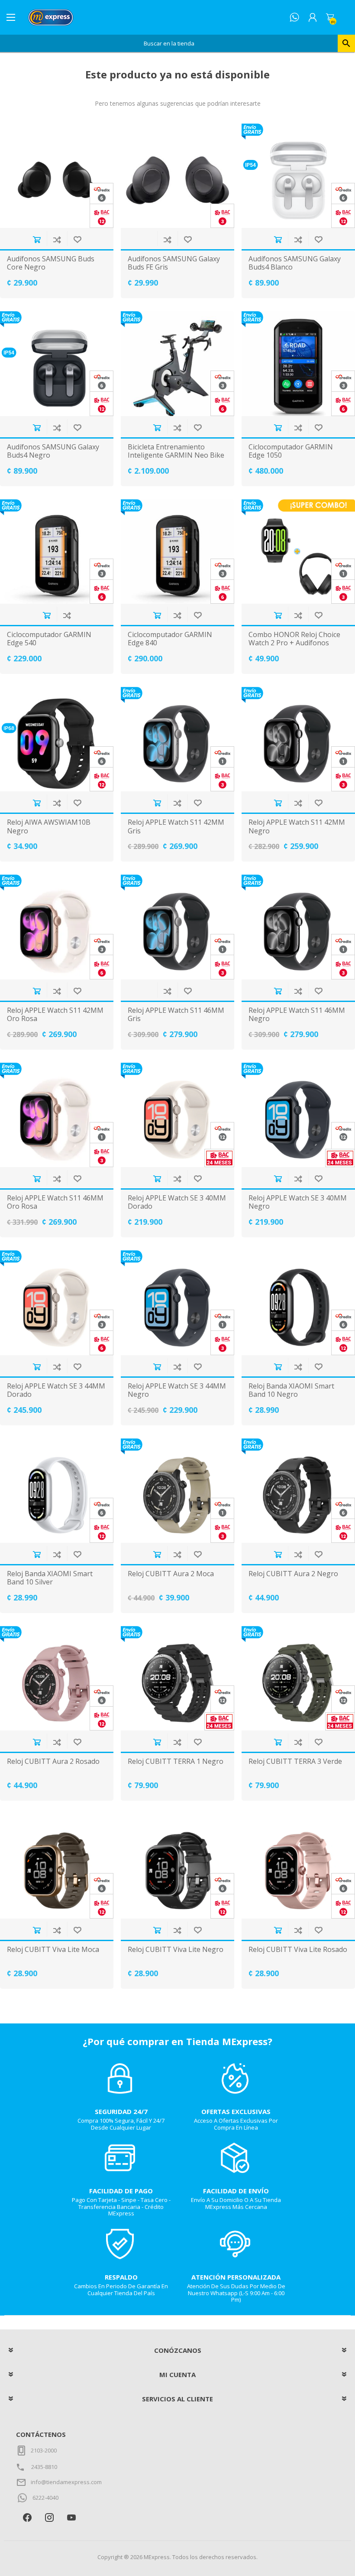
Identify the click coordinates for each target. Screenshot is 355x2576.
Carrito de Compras (330, 17)
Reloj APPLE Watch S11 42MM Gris (176, 826)
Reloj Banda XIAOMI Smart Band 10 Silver (50, 1578)
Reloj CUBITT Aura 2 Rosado (53, 1761)
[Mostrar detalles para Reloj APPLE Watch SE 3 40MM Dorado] (177, 1115)
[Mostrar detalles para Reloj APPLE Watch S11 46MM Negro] (298, 927)
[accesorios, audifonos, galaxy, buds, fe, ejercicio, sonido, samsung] (177, 176)
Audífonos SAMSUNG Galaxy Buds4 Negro (53, 451)
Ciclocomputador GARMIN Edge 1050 (291, 451)
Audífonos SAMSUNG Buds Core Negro (51, 263)
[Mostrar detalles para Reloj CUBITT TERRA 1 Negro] (177, 1678)
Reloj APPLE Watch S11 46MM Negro (297, 1015)
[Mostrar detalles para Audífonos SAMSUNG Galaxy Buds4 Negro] (57, 363)
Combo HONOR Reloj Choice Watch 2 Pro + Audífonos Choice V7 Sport (294, 643)
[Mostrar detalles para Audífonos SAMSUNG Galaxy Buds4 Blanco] (298, 176)
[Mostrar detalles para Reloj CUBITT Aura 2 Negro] (298, 1491)
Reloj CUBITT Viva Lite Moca (53, 1950)
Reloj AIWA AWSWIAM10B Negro (49, 826)
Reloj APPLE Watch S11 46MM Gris (176, 1015)
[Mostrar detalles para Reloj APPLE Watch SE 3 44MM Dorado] (57, 1303)
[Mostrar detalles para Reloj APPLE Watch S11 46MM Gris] (177, 927)
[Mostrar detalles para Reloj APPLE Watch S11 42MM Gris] (177, 739)
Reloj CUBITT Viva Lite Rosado (298, 1950)
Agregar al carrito (37, 239)
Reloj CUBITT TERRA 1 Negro (176, 1761)
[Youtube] (71, 2517)
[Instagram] (49, 2517)
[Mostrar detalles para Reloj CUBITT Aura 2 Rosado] (57, 1678)
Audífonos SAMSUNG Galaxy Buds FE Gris (174, 263)
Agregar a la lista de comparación (57, 239)
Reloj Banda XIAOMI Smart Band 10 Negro (291, 1390)
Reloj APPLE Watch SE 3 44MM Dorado (56, 1390)
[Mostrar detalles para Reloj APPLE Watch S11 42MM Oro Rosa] (57, 927)
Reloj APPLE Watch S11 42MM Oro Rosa (55, 1015)
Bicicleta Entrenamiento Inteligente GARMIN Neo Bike (176, 451)
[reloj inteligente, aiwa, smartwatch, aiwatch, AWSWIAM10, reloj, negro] (57, 739)
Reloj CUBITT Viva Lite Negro (176, 1950)
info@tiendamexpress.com (66, 2482)
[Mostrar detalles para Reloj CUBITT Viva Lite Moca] (57, 1866)
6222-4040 (45, 2498)
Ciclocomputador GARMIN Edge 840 (170, 639)
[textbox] (169, 43)
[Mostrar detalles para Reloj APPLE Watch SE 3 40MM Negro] (298, 1115)
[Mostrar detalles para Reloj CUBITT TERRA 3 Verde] (298, 1678)
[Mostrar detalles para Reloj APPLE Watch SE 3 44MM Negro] (177, 1303)
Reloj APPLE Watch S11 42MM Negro (297, 826)
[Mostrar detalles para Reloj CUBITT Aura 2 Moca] (177, 1491)
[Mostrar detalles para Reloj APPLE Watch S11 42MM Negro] (298, 739)
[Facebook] (27, 2517)
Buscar (346, 43)
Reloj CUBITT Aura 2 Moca (171, 1574)
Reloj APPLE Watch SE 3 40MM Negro (298, 1202)
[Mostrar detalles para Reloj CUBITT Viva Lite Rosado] (298, 1866)
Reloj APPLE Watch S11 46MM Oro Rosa (55, 1202)
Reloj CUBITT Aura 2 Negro (293, 1574)
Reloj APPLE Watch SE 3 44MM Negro (177, 1390)
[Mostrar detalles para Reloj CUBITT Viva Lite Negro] (177, 1866)
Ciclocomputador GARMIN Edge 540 (49, 639)
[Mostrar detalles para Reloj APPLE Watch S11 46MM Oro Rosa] (57, 1115)
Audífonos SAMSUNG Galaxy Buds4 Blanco (295, 263)
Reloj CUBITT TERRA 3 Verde (295, 1761)
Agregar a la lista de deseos (77, 239)
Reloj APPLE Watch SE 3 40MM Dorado (177, 1202)
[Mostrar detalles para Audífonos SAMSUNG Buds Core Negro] (57, 176)
